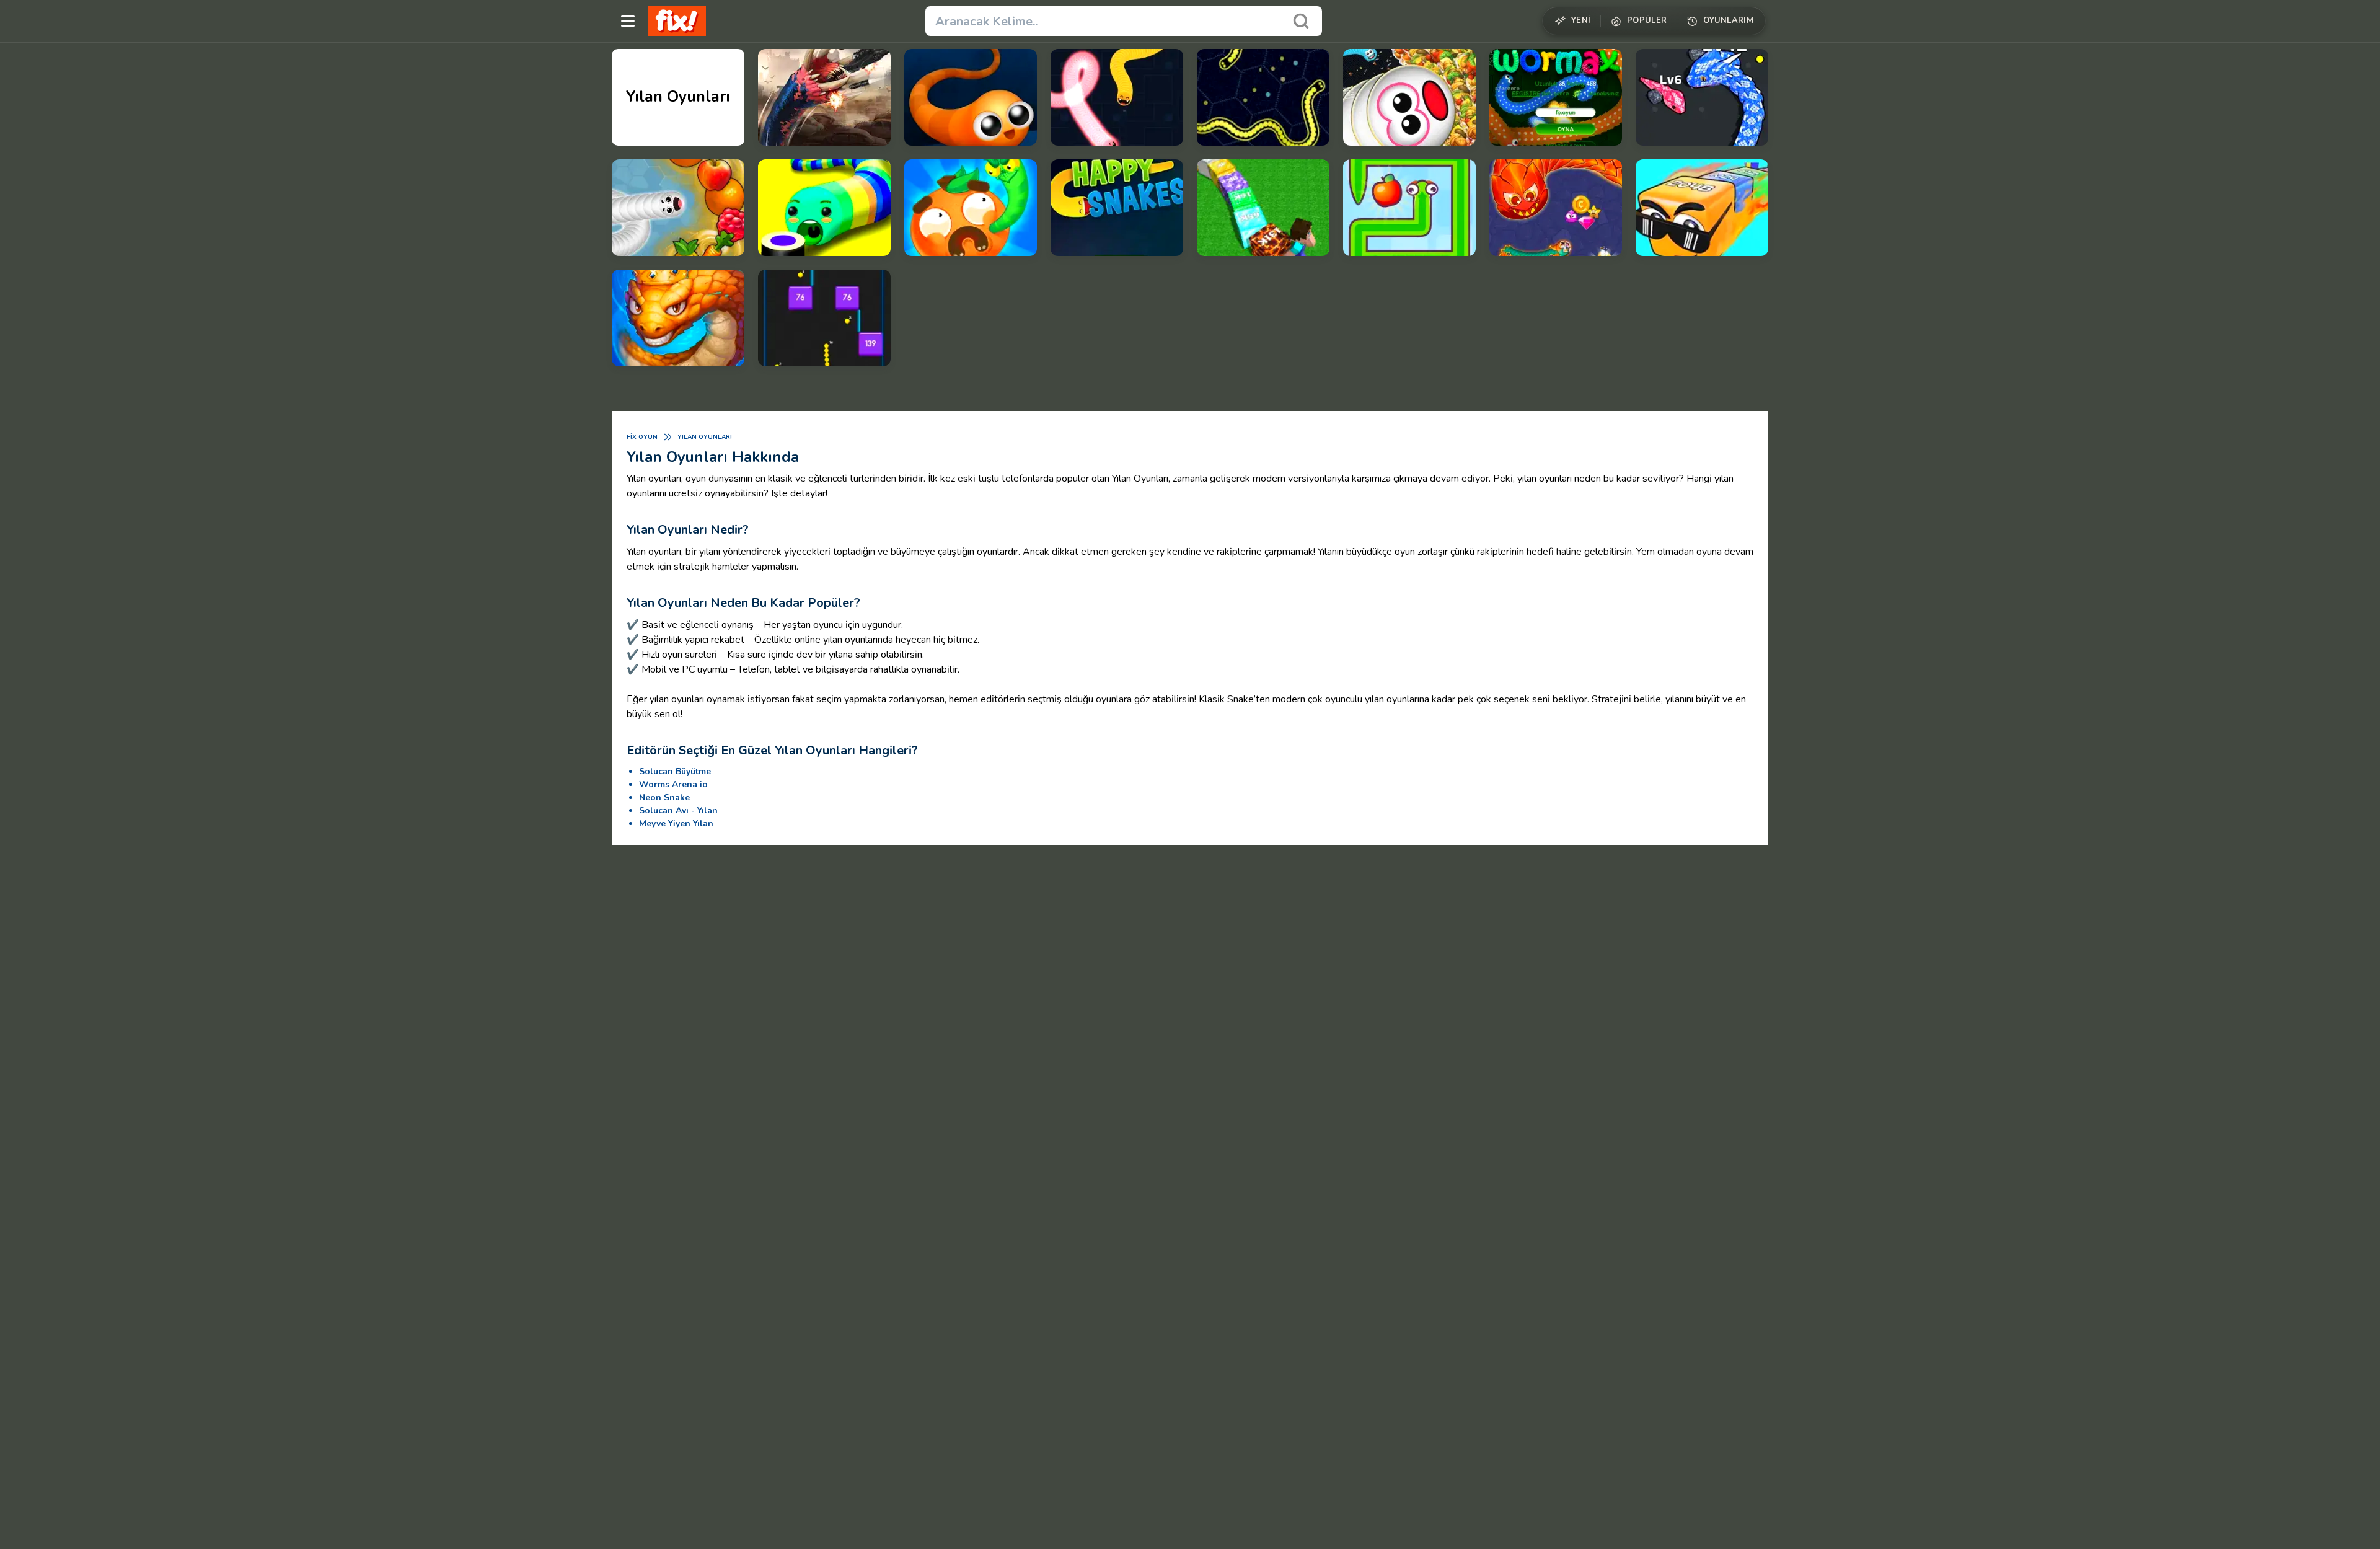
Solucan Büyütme (675, 771)
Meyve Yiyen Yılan (676, 823)
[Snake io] (1117, 97)
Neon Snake (664, 797)
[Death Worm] (824, 97)
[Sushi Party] (824, 208)
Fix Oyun (642, 437)
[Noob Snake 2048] (1263, 208)
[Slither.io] (971, 97)
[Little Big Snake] (678, 318)
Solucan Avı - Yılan (678, 810)
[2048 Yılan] (1702, 208)
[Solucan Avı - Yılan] (1556, 208)
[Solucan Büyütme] (1409, 97)
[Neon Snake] (1263, 97)
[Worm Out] (971, 208)
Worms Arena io (673, 784)
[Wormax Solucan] (1556, 97)
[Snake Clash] (1702, 97)
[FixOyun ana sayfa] (677, 21)
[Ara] (1301, 21)
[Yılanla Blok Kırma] (824, 318)
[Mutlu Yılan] (1117, 208)
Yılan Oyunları (705, 437)
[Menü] (628, 21)
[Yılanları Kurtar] (1409, 208)
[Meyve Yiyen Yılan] (678, 208)
